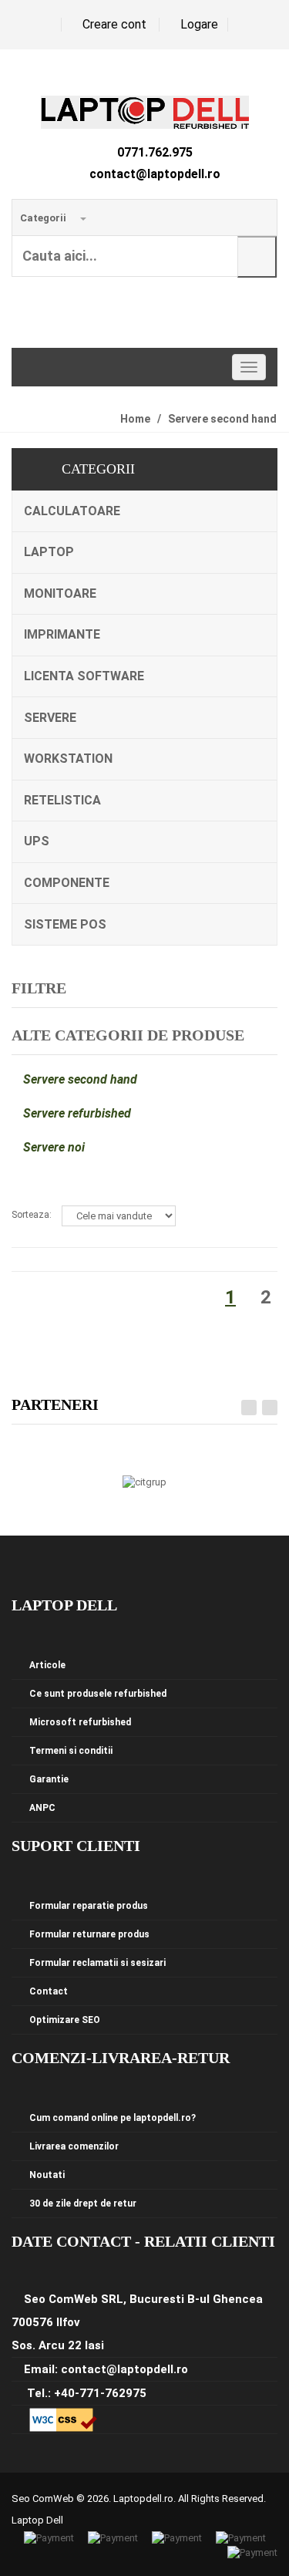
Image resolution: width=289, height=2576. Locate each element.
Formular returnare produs (89, 1934)
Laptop (49, 552)
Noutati (47, 2175)
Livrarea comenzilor (74, 2146)
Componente (67, 883)
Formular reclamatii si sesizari (97, 1963)
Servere (50, 718)
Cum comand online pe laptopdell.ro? (113, 2118)
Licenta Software (84, 676)
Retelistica (62, 800)
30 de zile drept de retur (83, 2203)
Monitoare (60, 593)
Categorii (44, 218)
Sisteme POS (65, 924)
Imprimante (62, 634)
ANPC (42, 1808)
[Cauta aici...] (257, 257)
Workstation (68, 759)
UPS (37, 841)
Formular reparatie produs (89, 1906)
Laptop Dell (37, 2520)
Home (135, 419)
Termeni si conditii (71, 1751)
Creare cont (114, 24)
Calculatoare (72, 511)
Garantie (49, 1779)
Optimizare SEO (65, 2020)
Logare (199, 24)
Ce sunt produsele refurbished (98, 1694)
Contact (49, 1991)
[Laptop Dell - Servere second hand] (145, 111)
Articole (47, 1665)
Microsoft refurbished (80, 1722)
